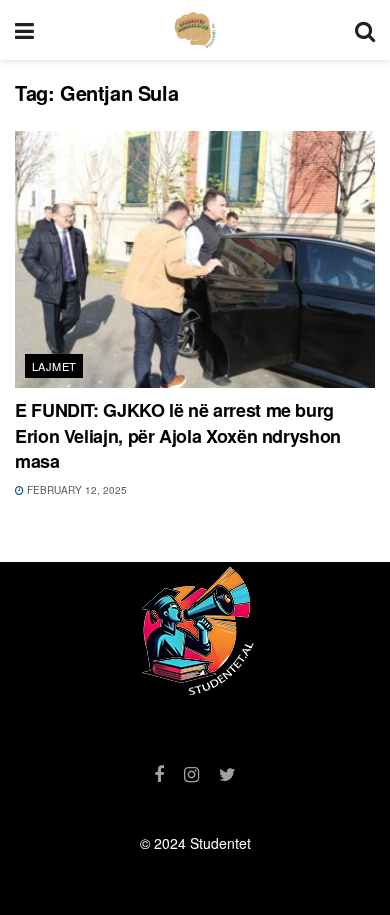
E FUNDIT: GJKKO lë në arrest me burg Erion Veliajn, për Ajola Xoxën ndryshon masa (178, 435)
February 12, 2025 (75, 490)
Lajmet (54, 366)
